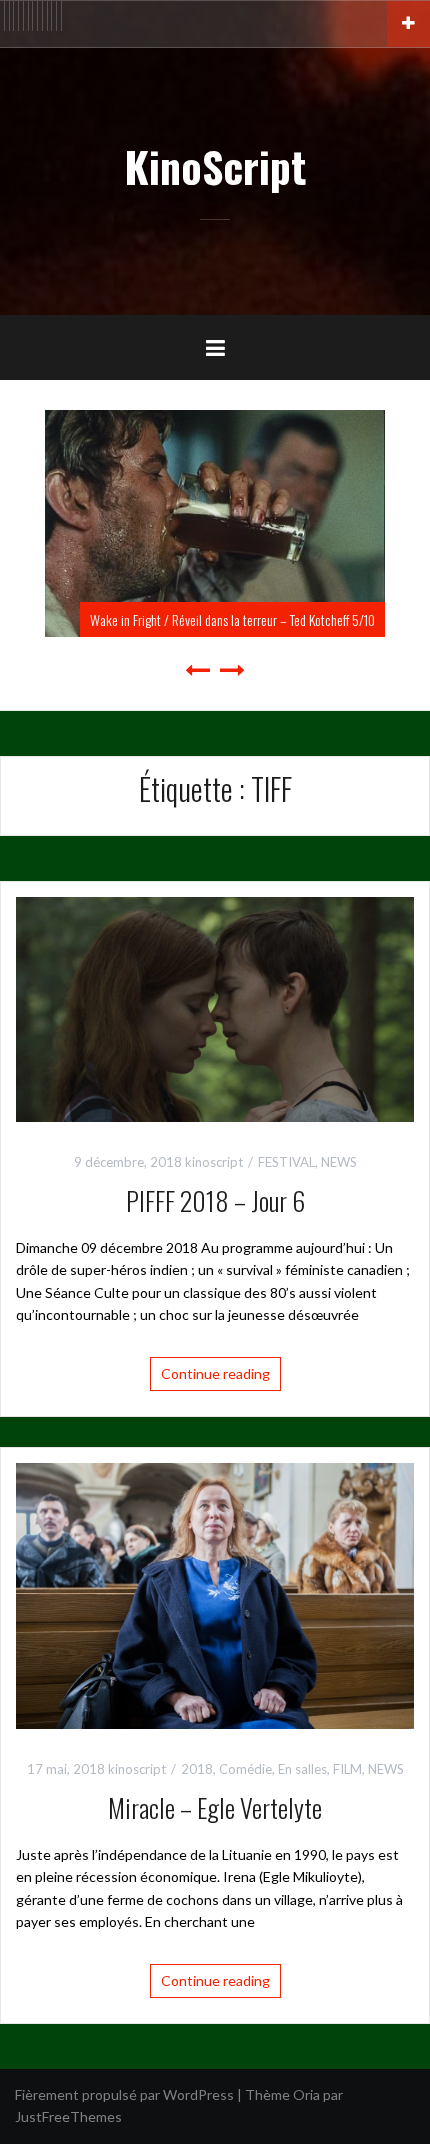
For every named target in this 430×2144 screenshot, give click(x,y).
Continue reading (215, 1373)
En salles (302, 1769)
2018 (197, 1769)
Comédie (245, 1769)
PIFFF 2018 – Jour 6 (215, 1200)
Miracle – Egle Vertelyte (215, 1807)
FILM (347, 1769)
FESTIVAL (286, 1162)
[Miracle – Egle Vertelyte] (215, 1593)
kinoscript (214, 1162)
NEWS (339, 1162)
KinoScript (215, 166)
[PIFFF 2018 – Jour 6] (215, 1007)
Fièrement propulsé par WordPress (124, 2094)
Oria (306, 2094)
